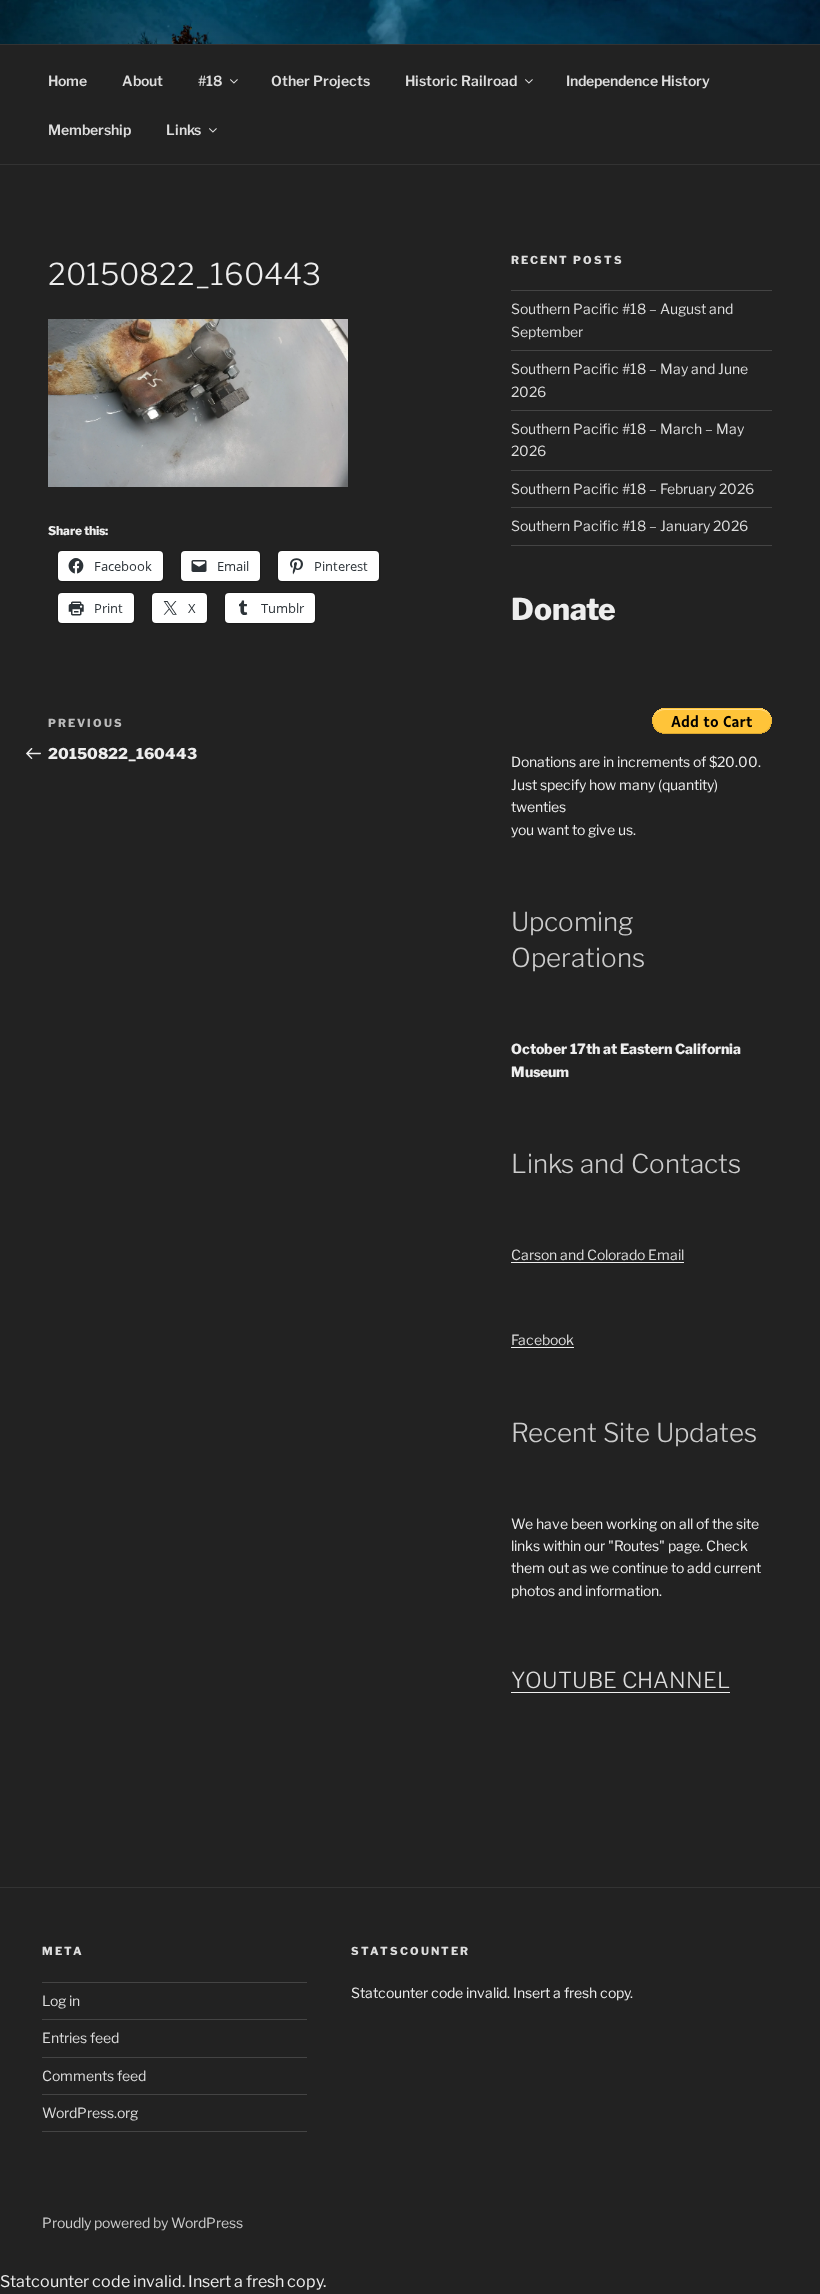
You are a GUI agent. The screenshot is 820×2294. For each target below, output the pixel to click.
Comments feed (94, 2075)
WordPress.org (90, 2112)
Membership (89, 129)
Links (183, 129)
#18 (210, 80)
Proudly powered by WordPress (142, 2222)
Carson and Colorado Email (597, 1254)
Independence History (638, 80)
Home (67, 80)
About (142, 80)
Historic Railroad (461, 80)
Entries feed (80, 2037)
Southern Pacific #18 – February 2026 (632, 488)
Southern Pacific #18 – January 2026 (629, 525)
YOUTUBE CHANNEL (620, 1680)
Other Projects (320, 80)
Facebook (542, 1339)
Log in (61, 2000)
